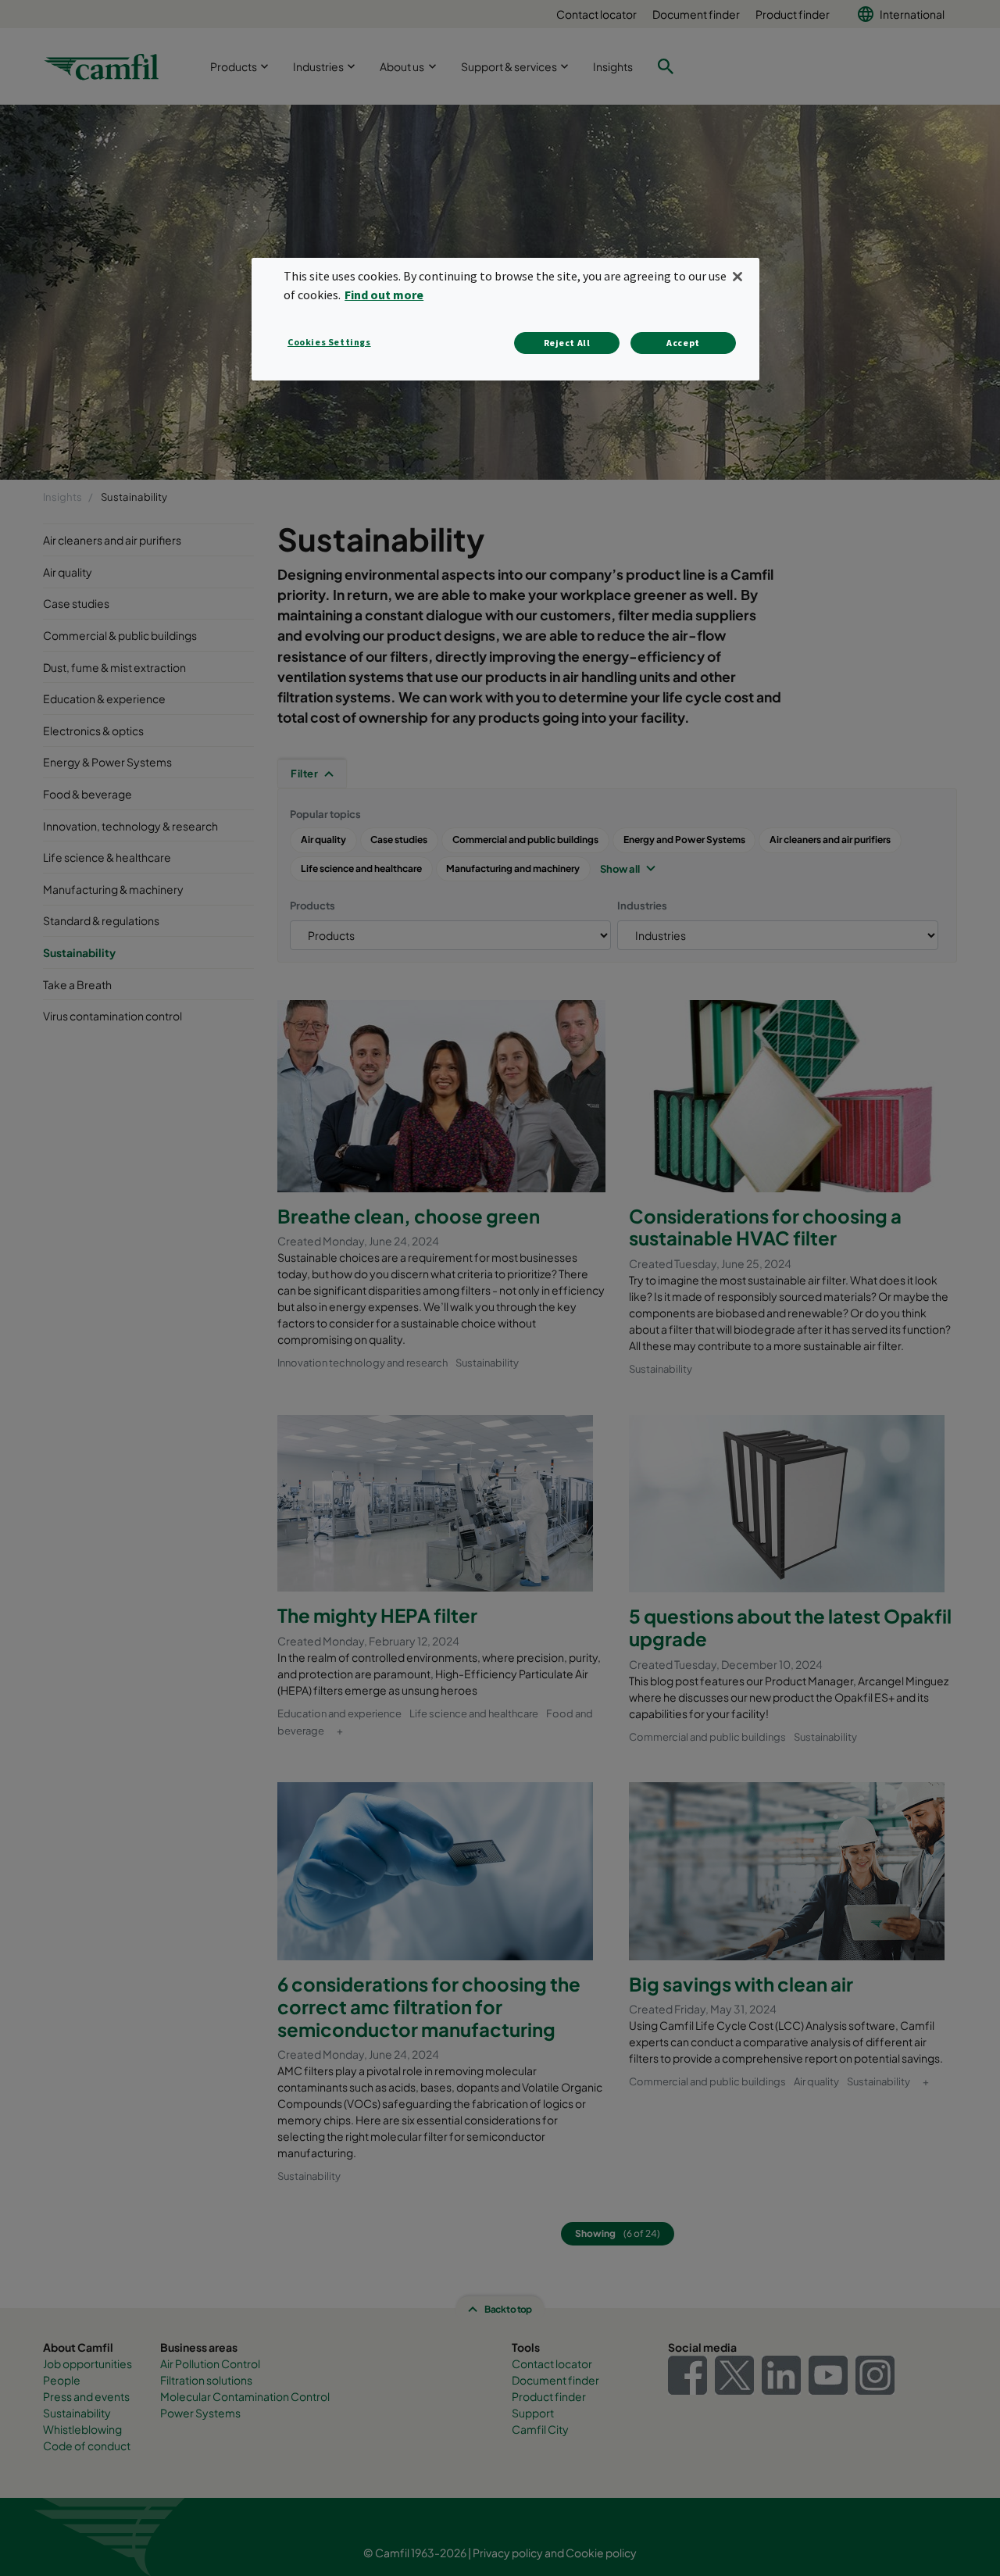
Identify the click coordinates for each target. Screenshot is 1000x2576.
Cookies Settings (329, 342)
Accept (683, 343)
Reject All (567, 343)
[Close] (737, 277)
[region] (505, 319)
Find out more (384, 295)
